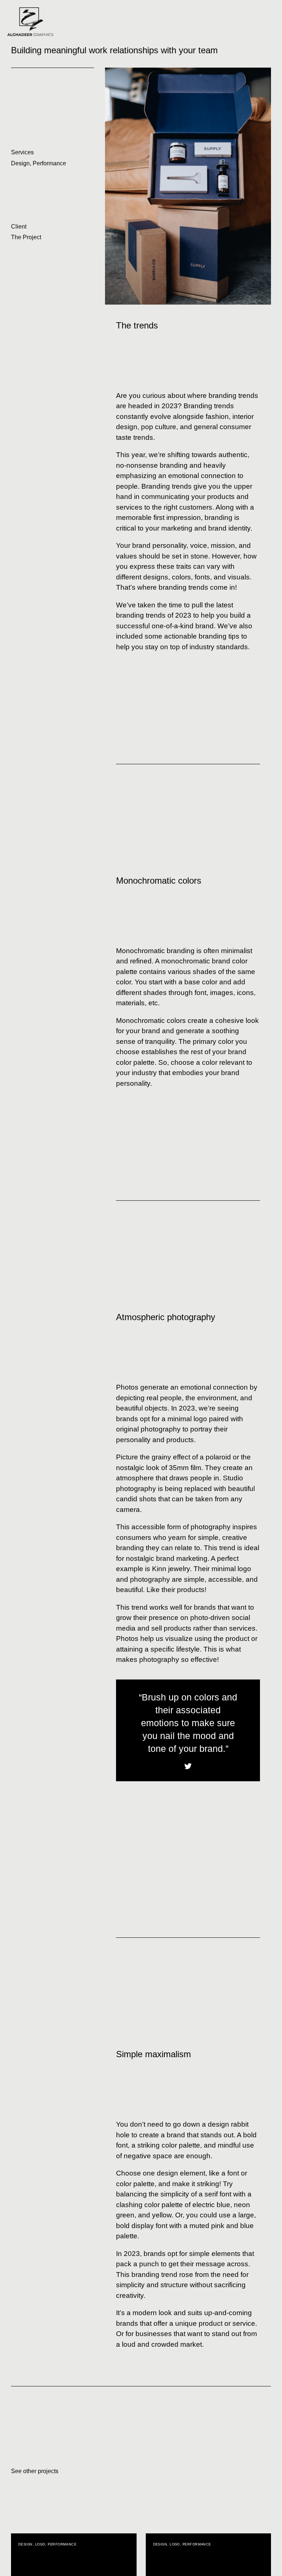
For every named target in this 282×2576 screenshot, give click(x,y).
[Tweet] (188, 1766)
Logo (40, 2544)
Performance (49, 163)
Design (20, 163)
